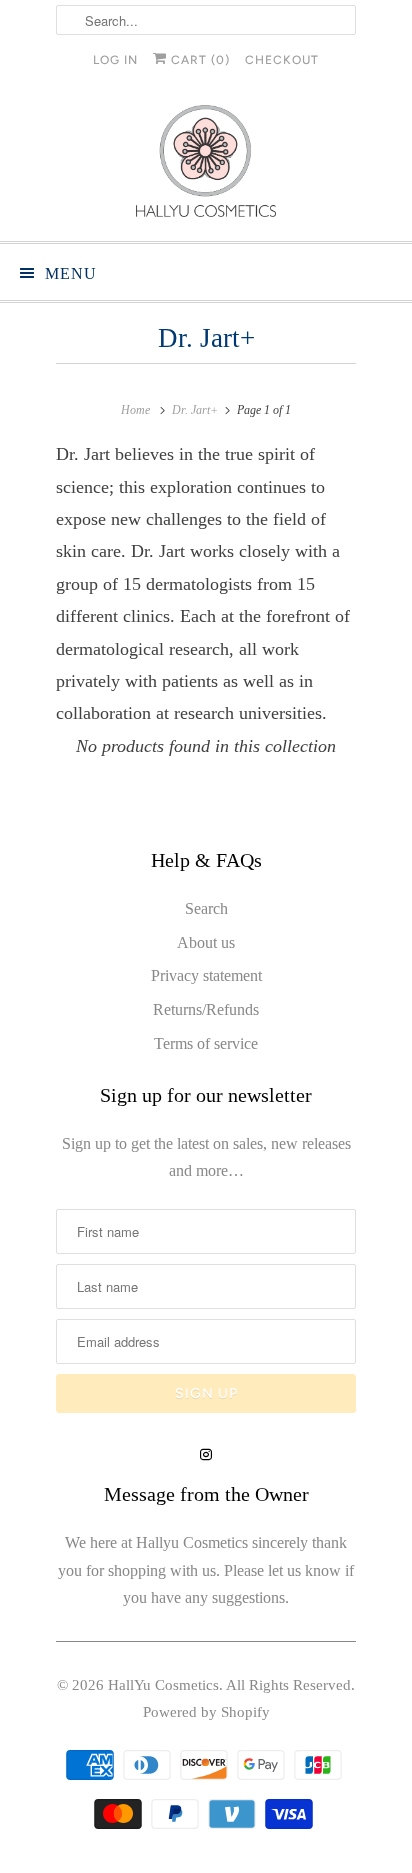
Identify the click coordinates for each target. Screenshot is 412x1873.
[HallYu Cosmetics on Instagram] (206, 1455)
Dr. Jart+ (206, 338)
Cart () (198, 60)
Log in (115, 60)
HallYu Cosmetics (163, 1685)
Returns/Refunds (206, 1009)
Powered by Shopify (206, 1712)
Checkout (282, 60)
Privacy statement (206, 975)
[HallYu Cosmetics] (206, 165)
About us (206, 942)
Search (206, 908)
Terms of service (206, 1043)
